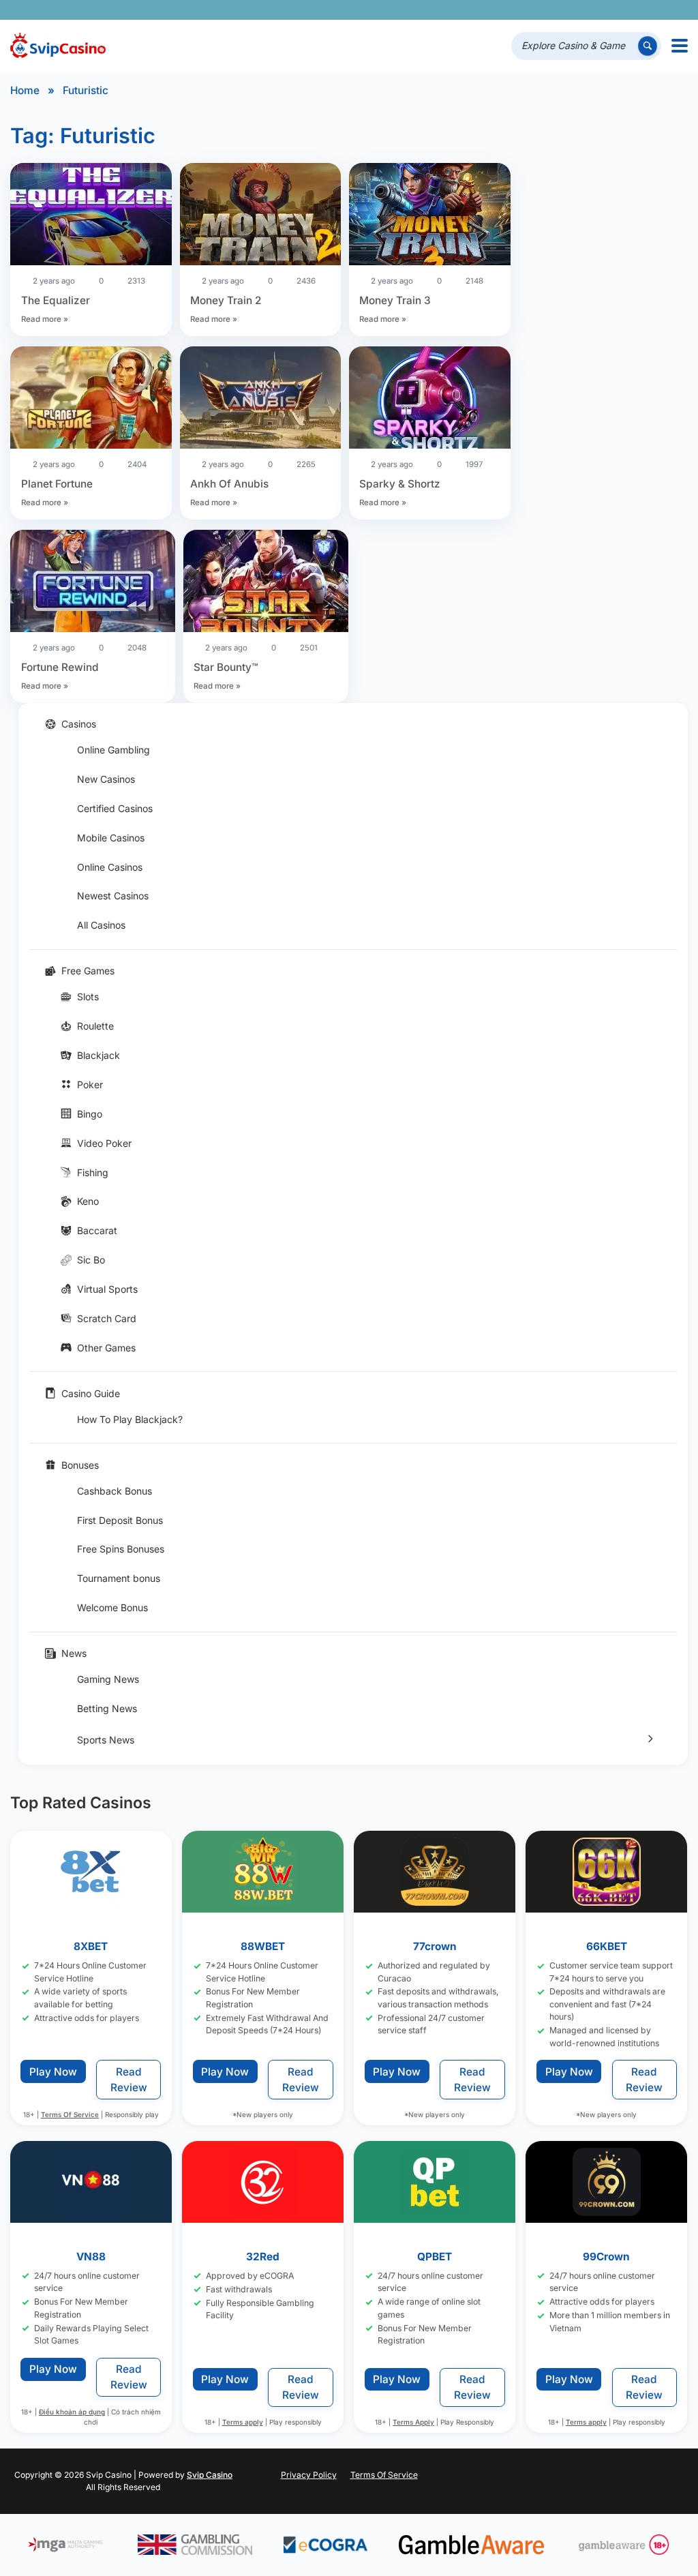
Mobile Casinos (111, 838)
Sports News (106, 1740)
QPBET (435, 2257)
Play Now (53, 2072)
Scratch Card (107, 1318)
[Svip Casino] (58, 46)
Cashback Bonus (115, 1491)
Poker (90, 1084)
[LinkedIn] (636, 10)
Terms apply (243, 2422)
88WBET (263, 1946)
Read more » (45, 319)
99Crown (607, 2257)
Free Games (88, 971)
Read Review (129, 2080)
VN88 (91, 2257)
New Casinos (106, 779)
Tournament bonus (119, 1578)
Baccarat (97, 1230)
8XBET (91, 1946)
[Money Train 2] (261, 216)
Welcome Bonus (112, 1607)
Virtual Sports (107, 1289)
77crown (435, 1946)
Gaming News (108, 1679)
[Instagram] (617, 10)
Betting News (107, 1708)
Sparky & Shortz (400, 484)
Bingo (90, 1114)
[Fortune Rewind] (93, 583)
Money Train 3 (395, 300)
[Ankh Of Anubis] (261, 400)
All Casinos (101, 925)
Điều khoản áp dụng (72, 2412)
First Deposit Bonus (120, 1520)
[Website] (674, 10)
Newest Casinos (113, 896)
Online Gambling (113, 750)
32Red (263, 2257)
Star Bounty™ (226, 667)
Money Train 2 (226, 300)
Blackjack (98, 1055)
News (74, 1653)
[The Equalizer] (91, 216)
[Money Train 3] (430, 216)
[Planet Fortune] (91, 400)
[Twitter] (579, 10)
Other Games (106, 1348)
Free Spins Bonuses (121, 1549)
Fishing (93, 1172)
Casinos (79, 724)
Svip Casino (210, 2475)
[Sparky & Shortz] (430, 400)
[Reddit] (655, 10)
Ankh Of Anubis (229, 484)
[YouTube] (598, 10)
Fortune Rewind (60, 667)
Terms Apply (414, 2422)
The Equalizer (56, 300)
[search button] (648, 46)
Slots (88, 997)
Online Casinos (110, 867)
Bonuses (80, 1465)
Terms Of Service (70, 2114)
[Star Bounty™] (266, 583)
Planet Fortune (57, 484)
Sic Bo (91, 1260)
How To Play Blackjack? (130, 1419)
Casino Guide (91, 1393)
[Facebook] (560, 10)
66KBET (607, 1946)
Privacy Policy (309, 2475)
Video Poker (104, 1143)
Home (25, 90)
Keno (88, 1201)
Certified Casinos (115, 808)
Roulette (95, 1026)
